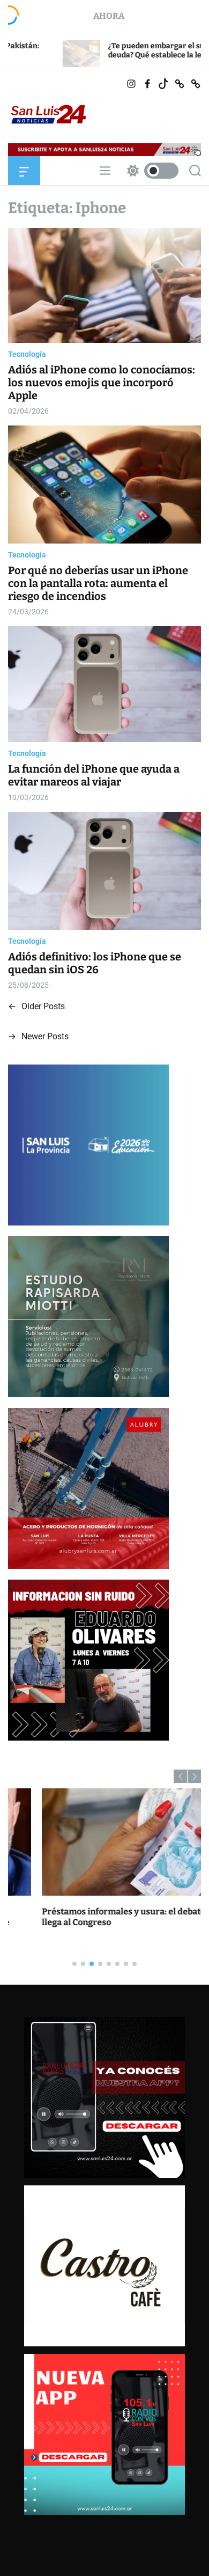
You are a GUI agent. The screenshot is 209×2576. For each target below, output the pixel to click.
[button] (180, 1776)
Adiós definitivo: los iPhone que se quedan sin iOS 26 (95, 963)
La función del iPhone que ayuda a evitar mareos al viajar (94, 775)
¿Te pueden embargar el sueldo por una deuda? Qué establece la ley (101, 50)
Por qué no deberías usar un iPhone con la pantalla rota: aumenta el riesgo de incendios (98, 583)
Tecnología (27, 354)
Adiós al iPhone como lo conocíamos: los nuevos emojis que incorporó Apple (102, 383)
